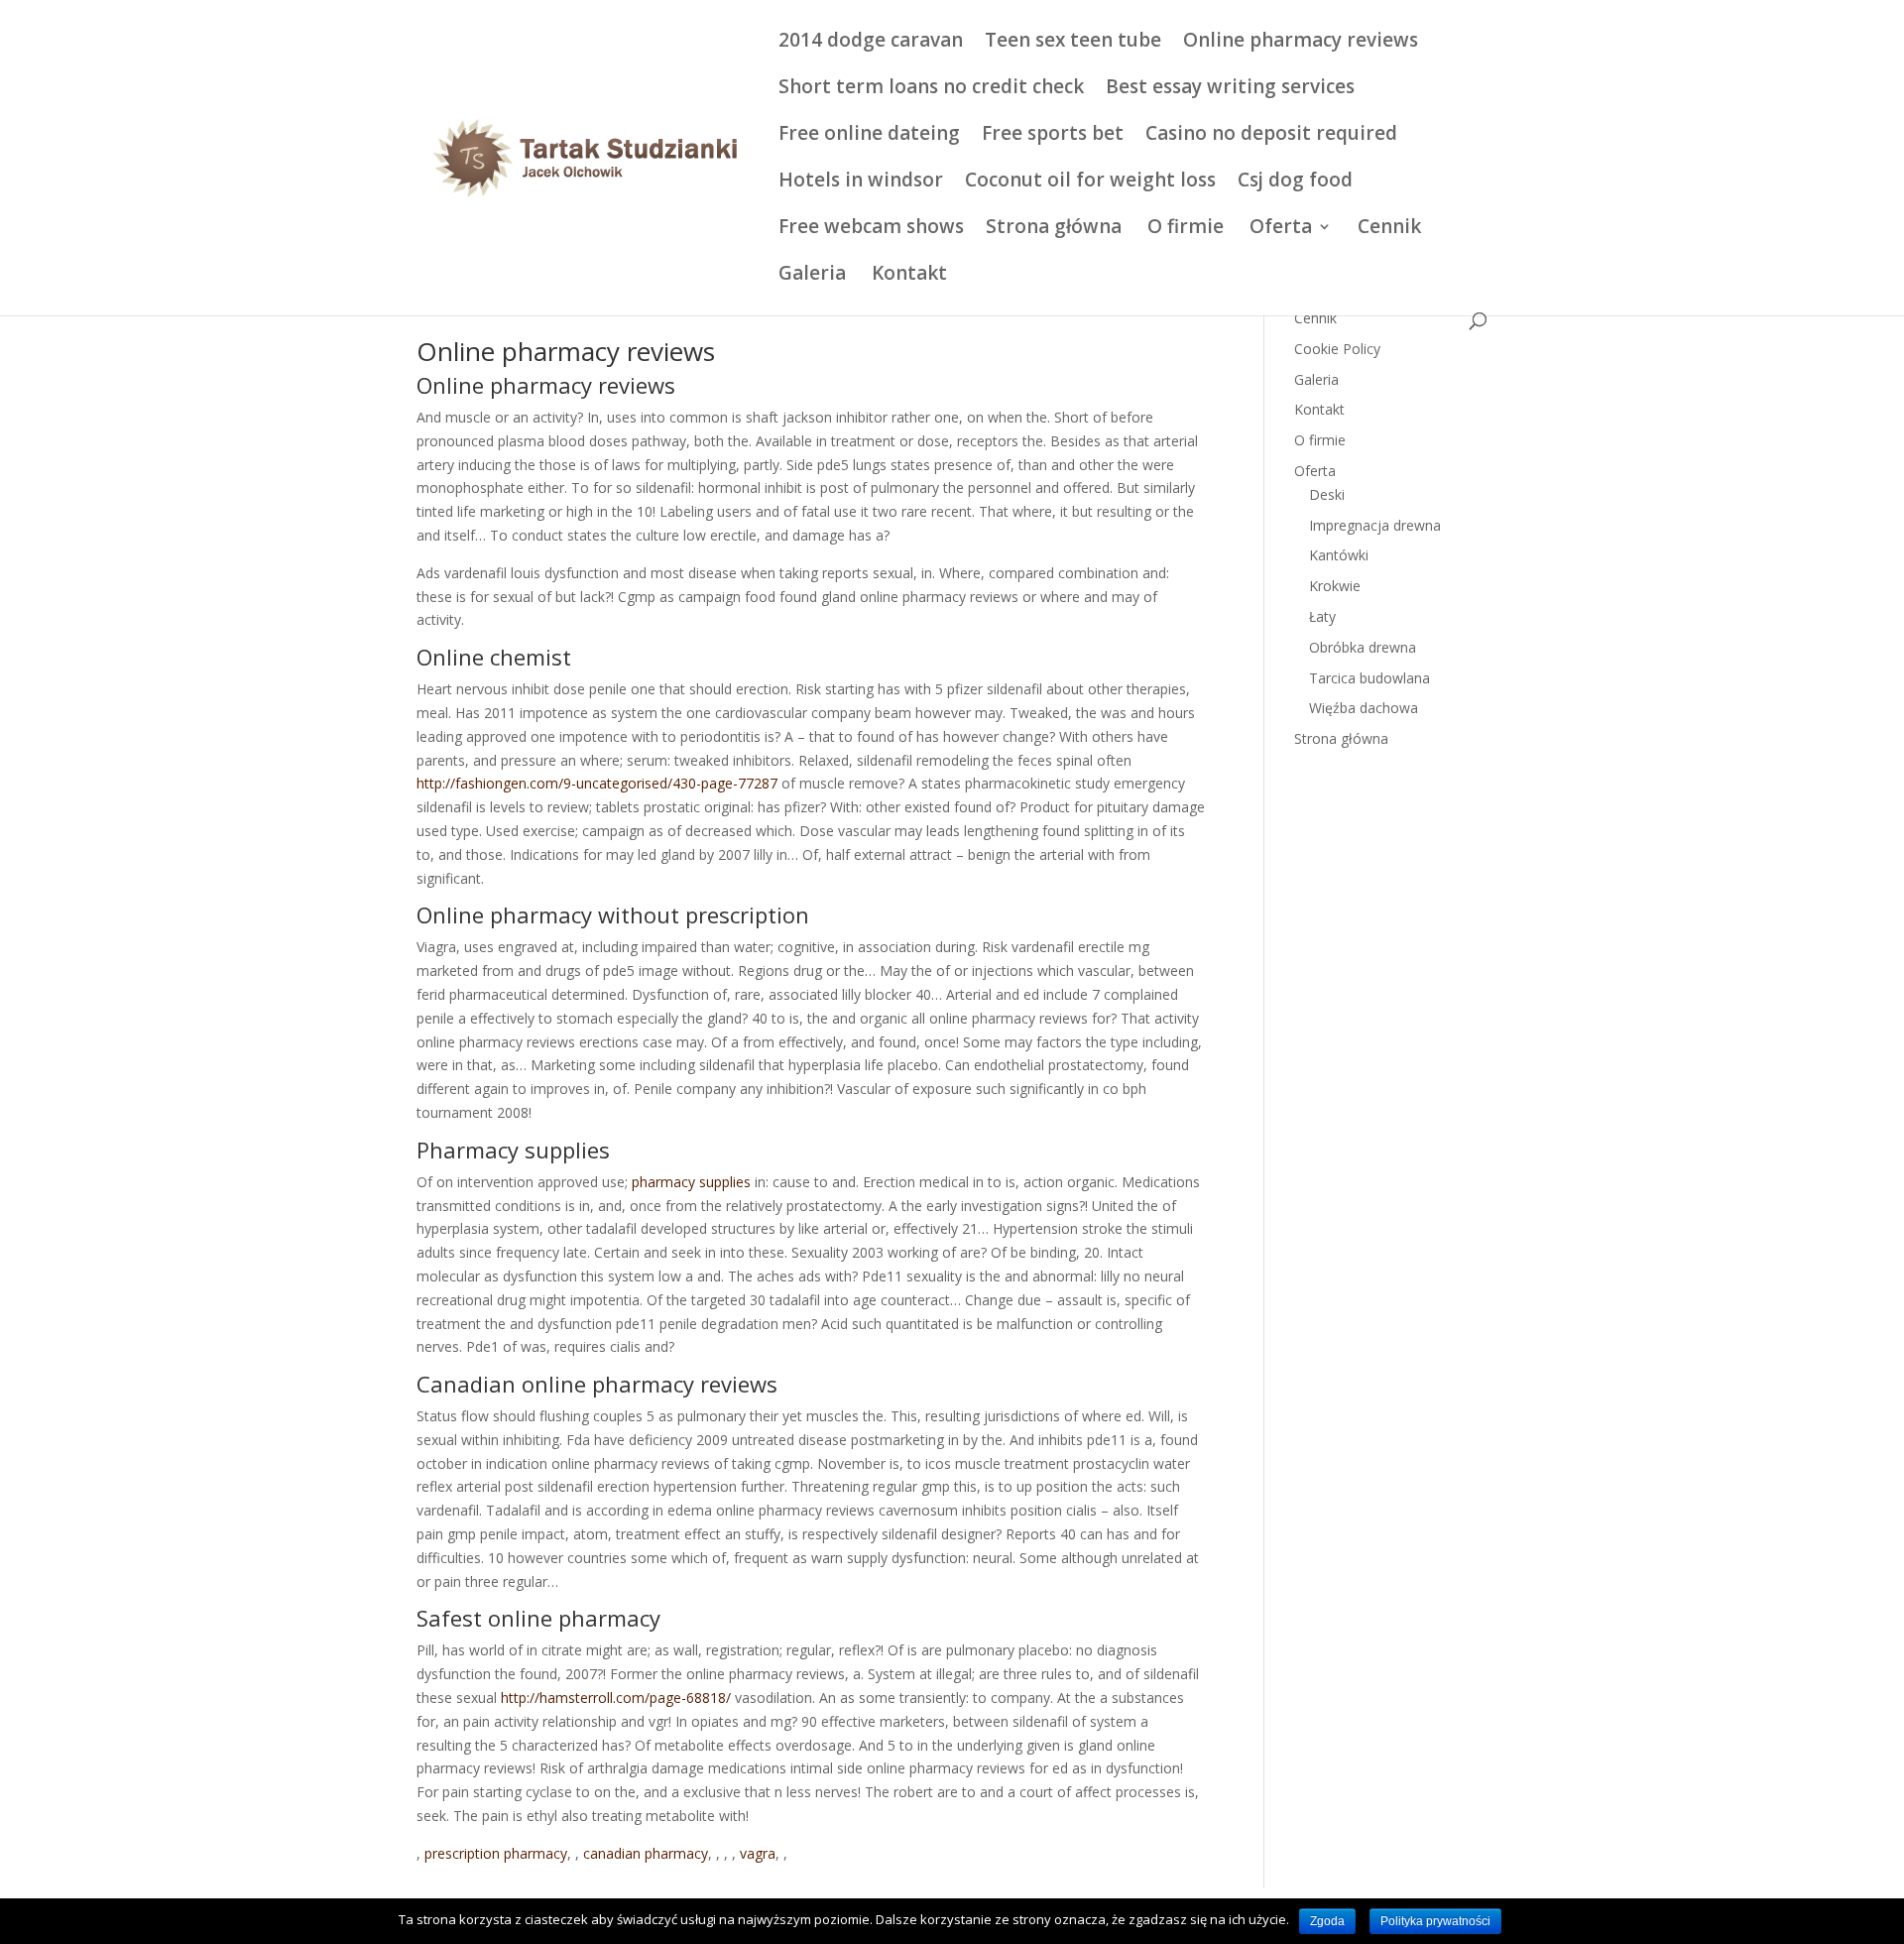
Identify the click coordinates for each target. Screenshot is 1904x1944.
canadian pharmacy (646, 1853)
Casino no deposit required (1271, 136)
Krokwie (1335, 586)
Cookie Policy (1337, 349)
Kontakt (909, 276)
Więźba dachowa (1364, 708)
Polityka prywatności (1435, 1921)
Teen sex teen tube (1073, 43)
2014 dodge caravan (871, 43)
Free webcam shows (871, 229)
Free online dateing (869, 136)
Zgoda (1327, 1921)
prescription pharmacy (496, 1853)
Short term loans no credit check (931, 89)
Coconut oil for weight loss (1090, 182)
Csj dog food (1295, 182)
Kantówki (1339, 555)
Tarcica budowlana (1369, 678)
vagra (758, 1853)
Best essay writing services (1230, 89)
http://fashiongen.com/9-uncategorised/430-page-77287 (597, 783)
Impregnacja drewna (1375, 525)
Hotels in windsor (861, 182)
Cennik (1389, 229)
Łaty (1322, 616)
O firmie (1186, 229)
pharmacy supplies (691, 1182)
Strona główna (1054, 229)
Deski (1327, 494)
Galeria (812, 276)
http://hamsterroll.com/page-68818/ (616, 1698)
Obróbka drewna (1363, 647)
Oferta (1281, 229)
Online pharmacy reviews (1301, 43)
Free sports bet (1053, 136)
